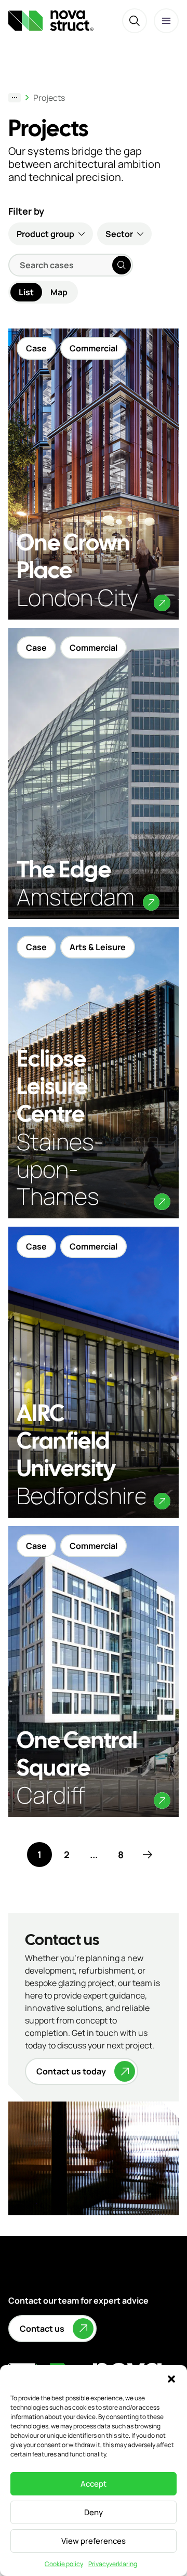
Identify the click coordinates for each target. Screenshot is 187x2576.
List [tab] (26, 292)
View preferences (94, 2541)
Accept (94, 2484)
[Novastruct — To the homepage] (51, 21)
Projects (49, 98)
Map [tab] (59, 292)
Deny (94, 2512)
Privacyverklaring (113, 2564)
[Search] (135, 21)
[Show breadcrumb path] (15, 98)
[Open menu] (166, 21)
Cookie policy (64, 2564)
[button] (171, 2378)
